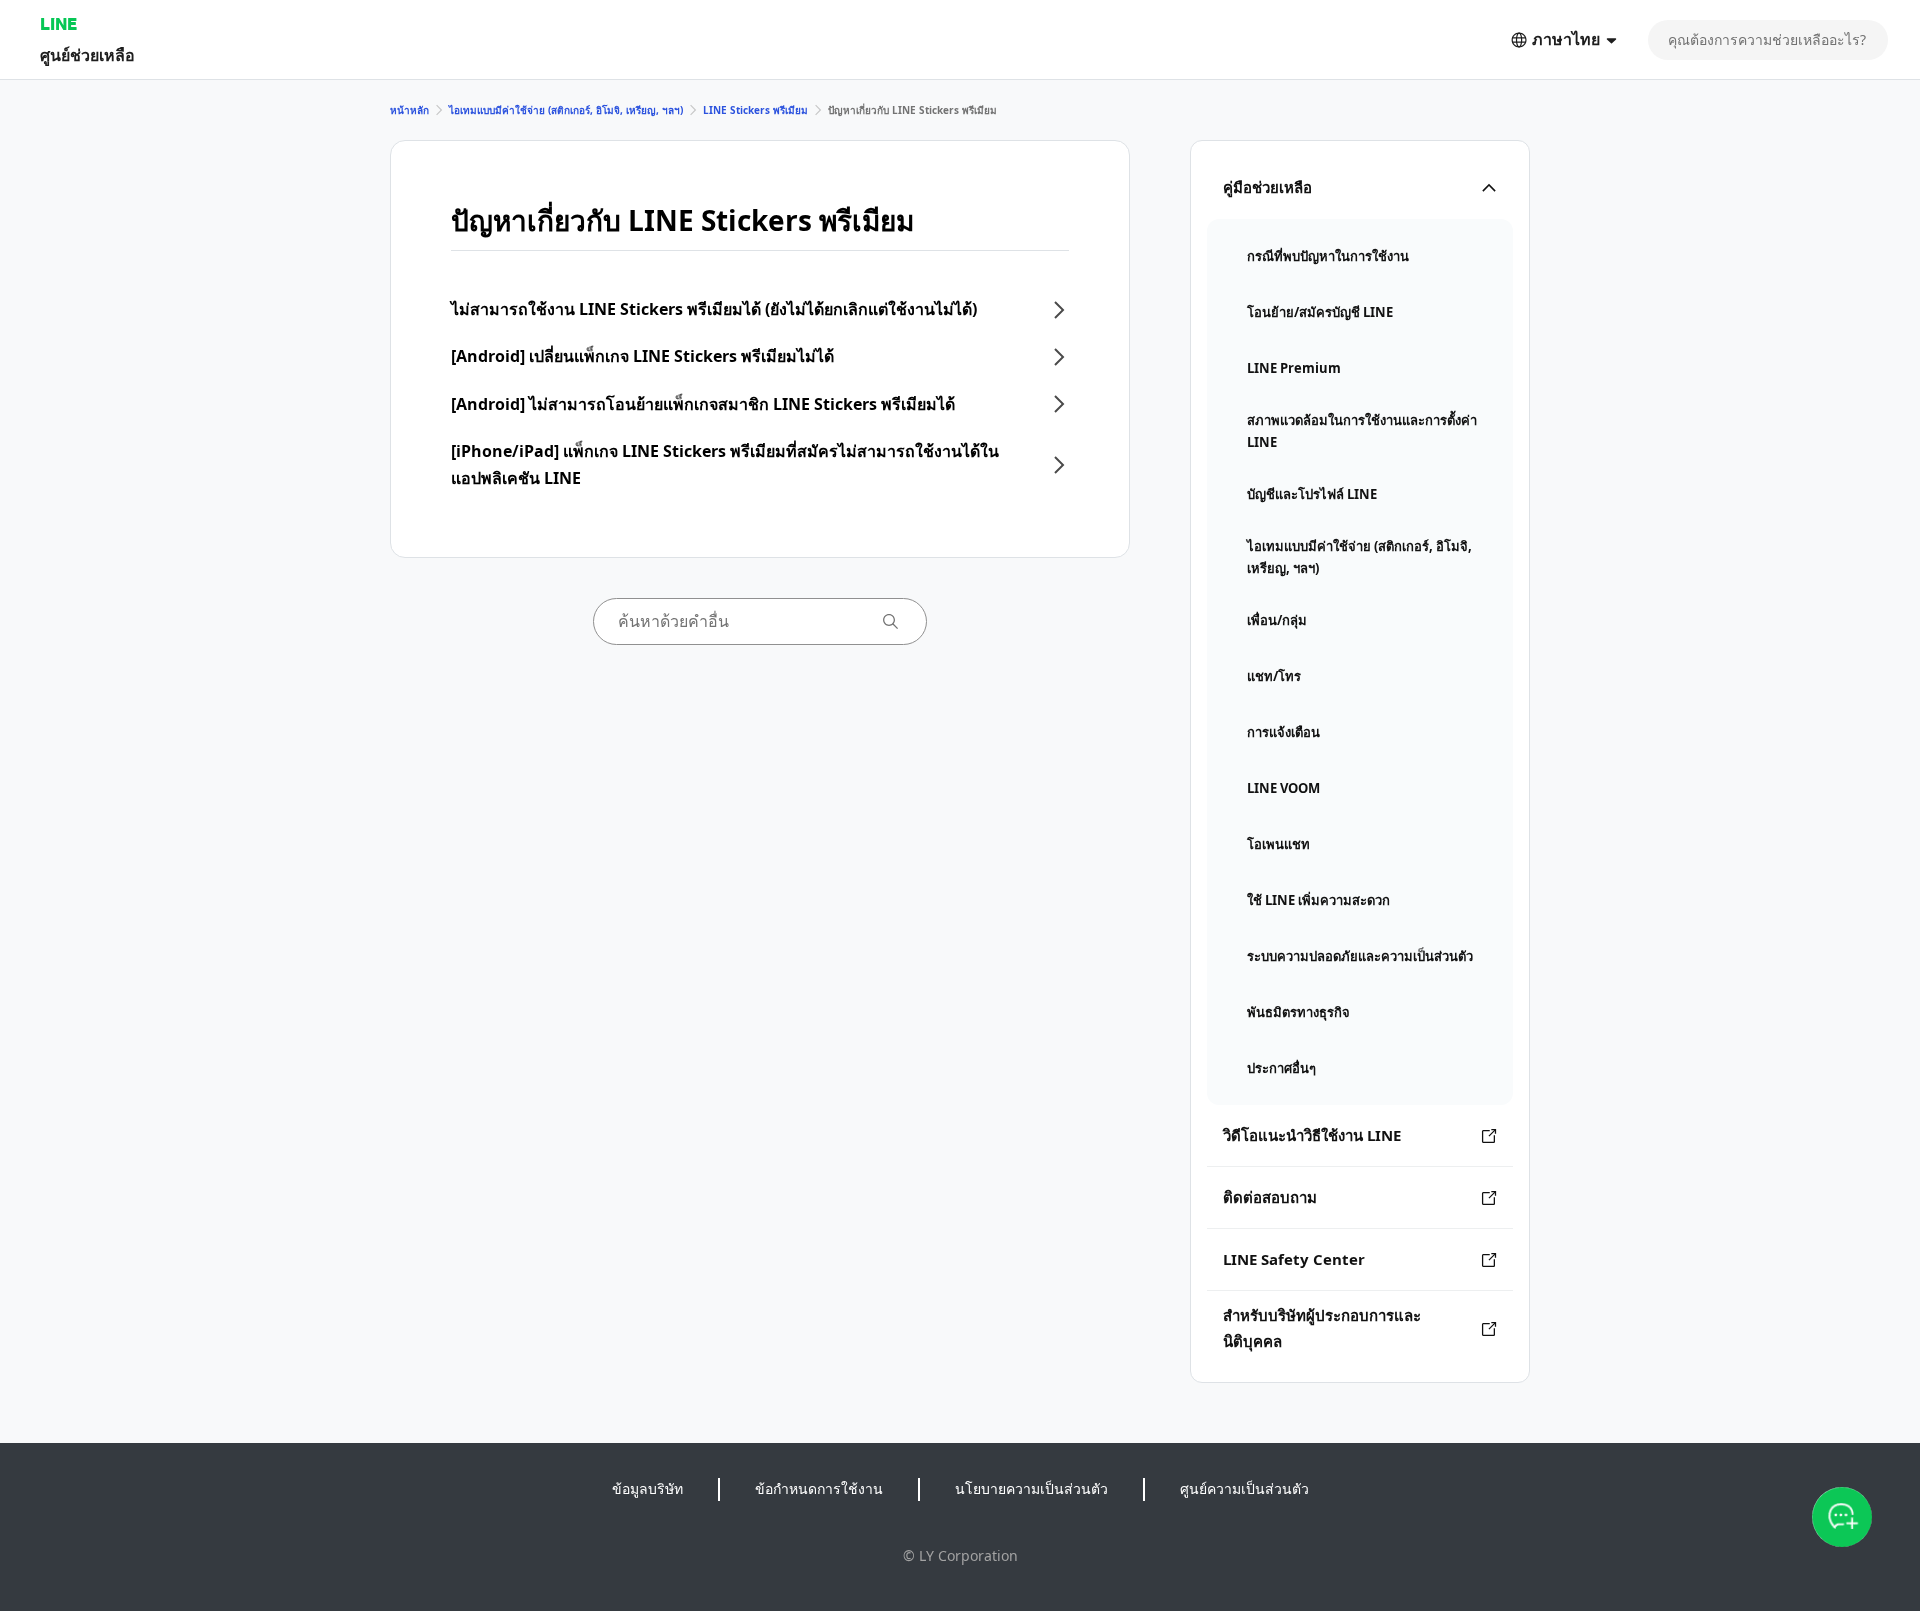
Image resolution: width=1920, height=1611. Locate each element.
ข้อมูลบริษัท (647, 1488)
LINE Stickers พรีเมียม (755, 110)
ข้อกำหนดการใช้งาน (819, 1488)
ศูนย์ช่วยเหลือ (87, 54)
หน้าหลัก (409, 110)
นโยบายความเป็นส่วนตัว (1031, 1488)
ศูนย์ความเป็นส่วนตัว (1244, 1488)
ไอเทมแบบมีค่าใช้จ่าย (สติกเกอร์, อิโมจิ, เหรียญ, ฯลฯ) (566, 110)
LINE (58, 23)
